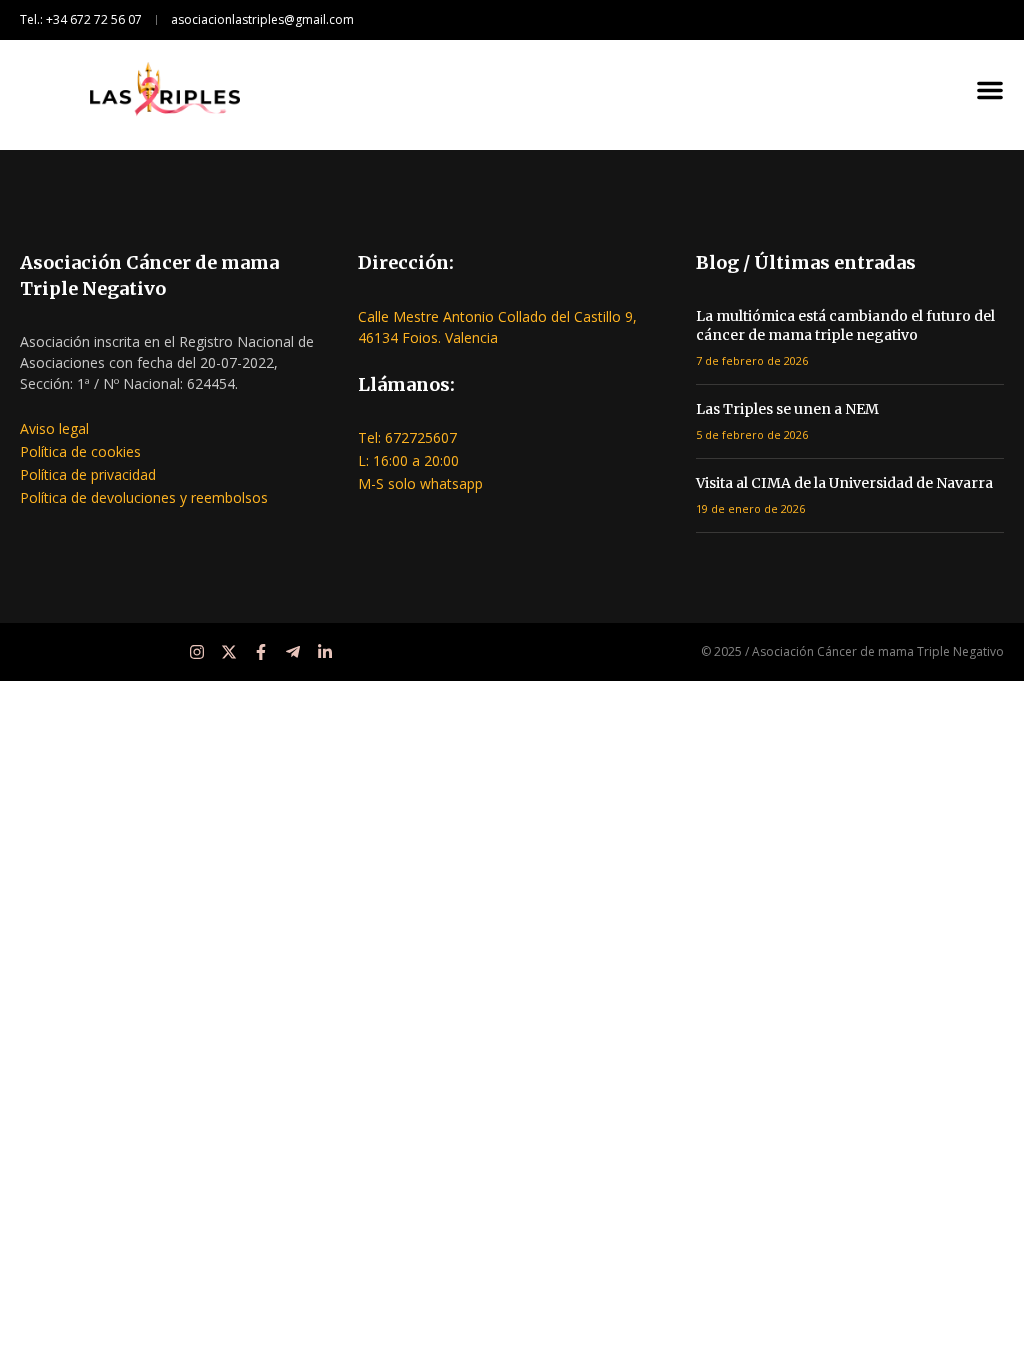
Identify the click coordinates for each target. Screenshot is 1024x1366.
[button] (990, 90)
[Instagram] (197, 652)
